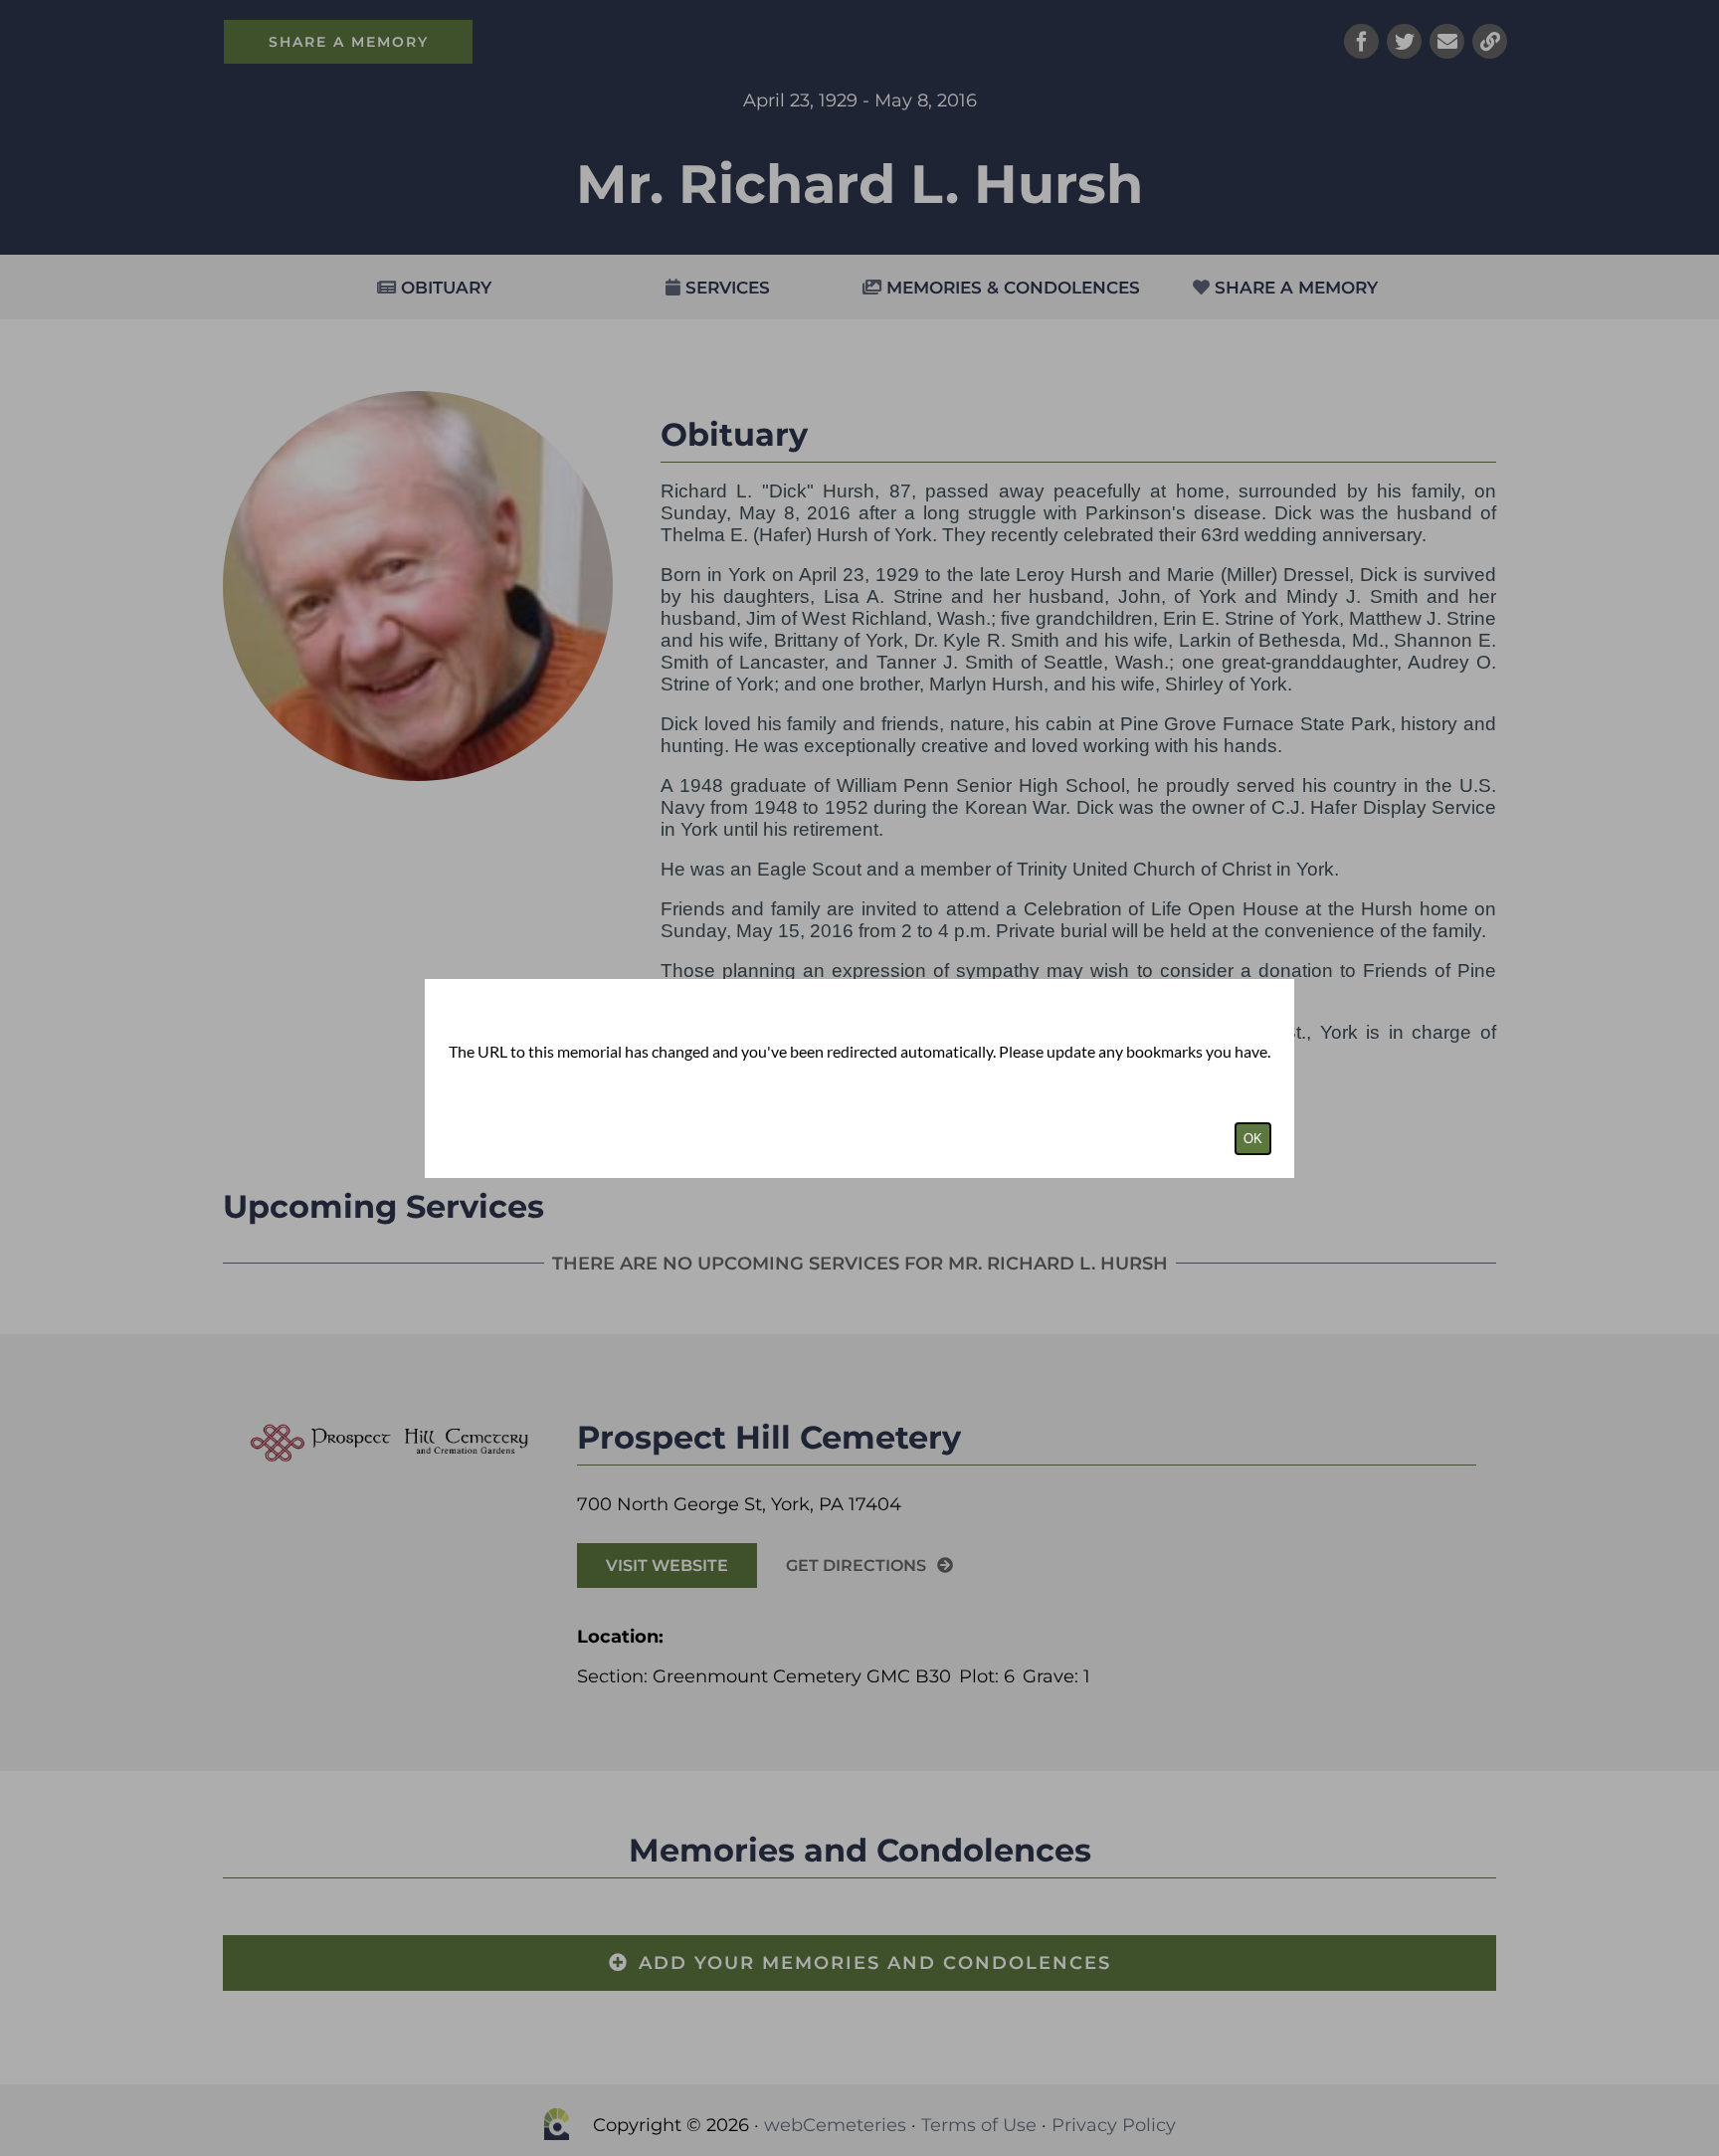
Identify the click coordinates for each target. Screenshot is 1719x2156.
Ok (1253, 1139)
